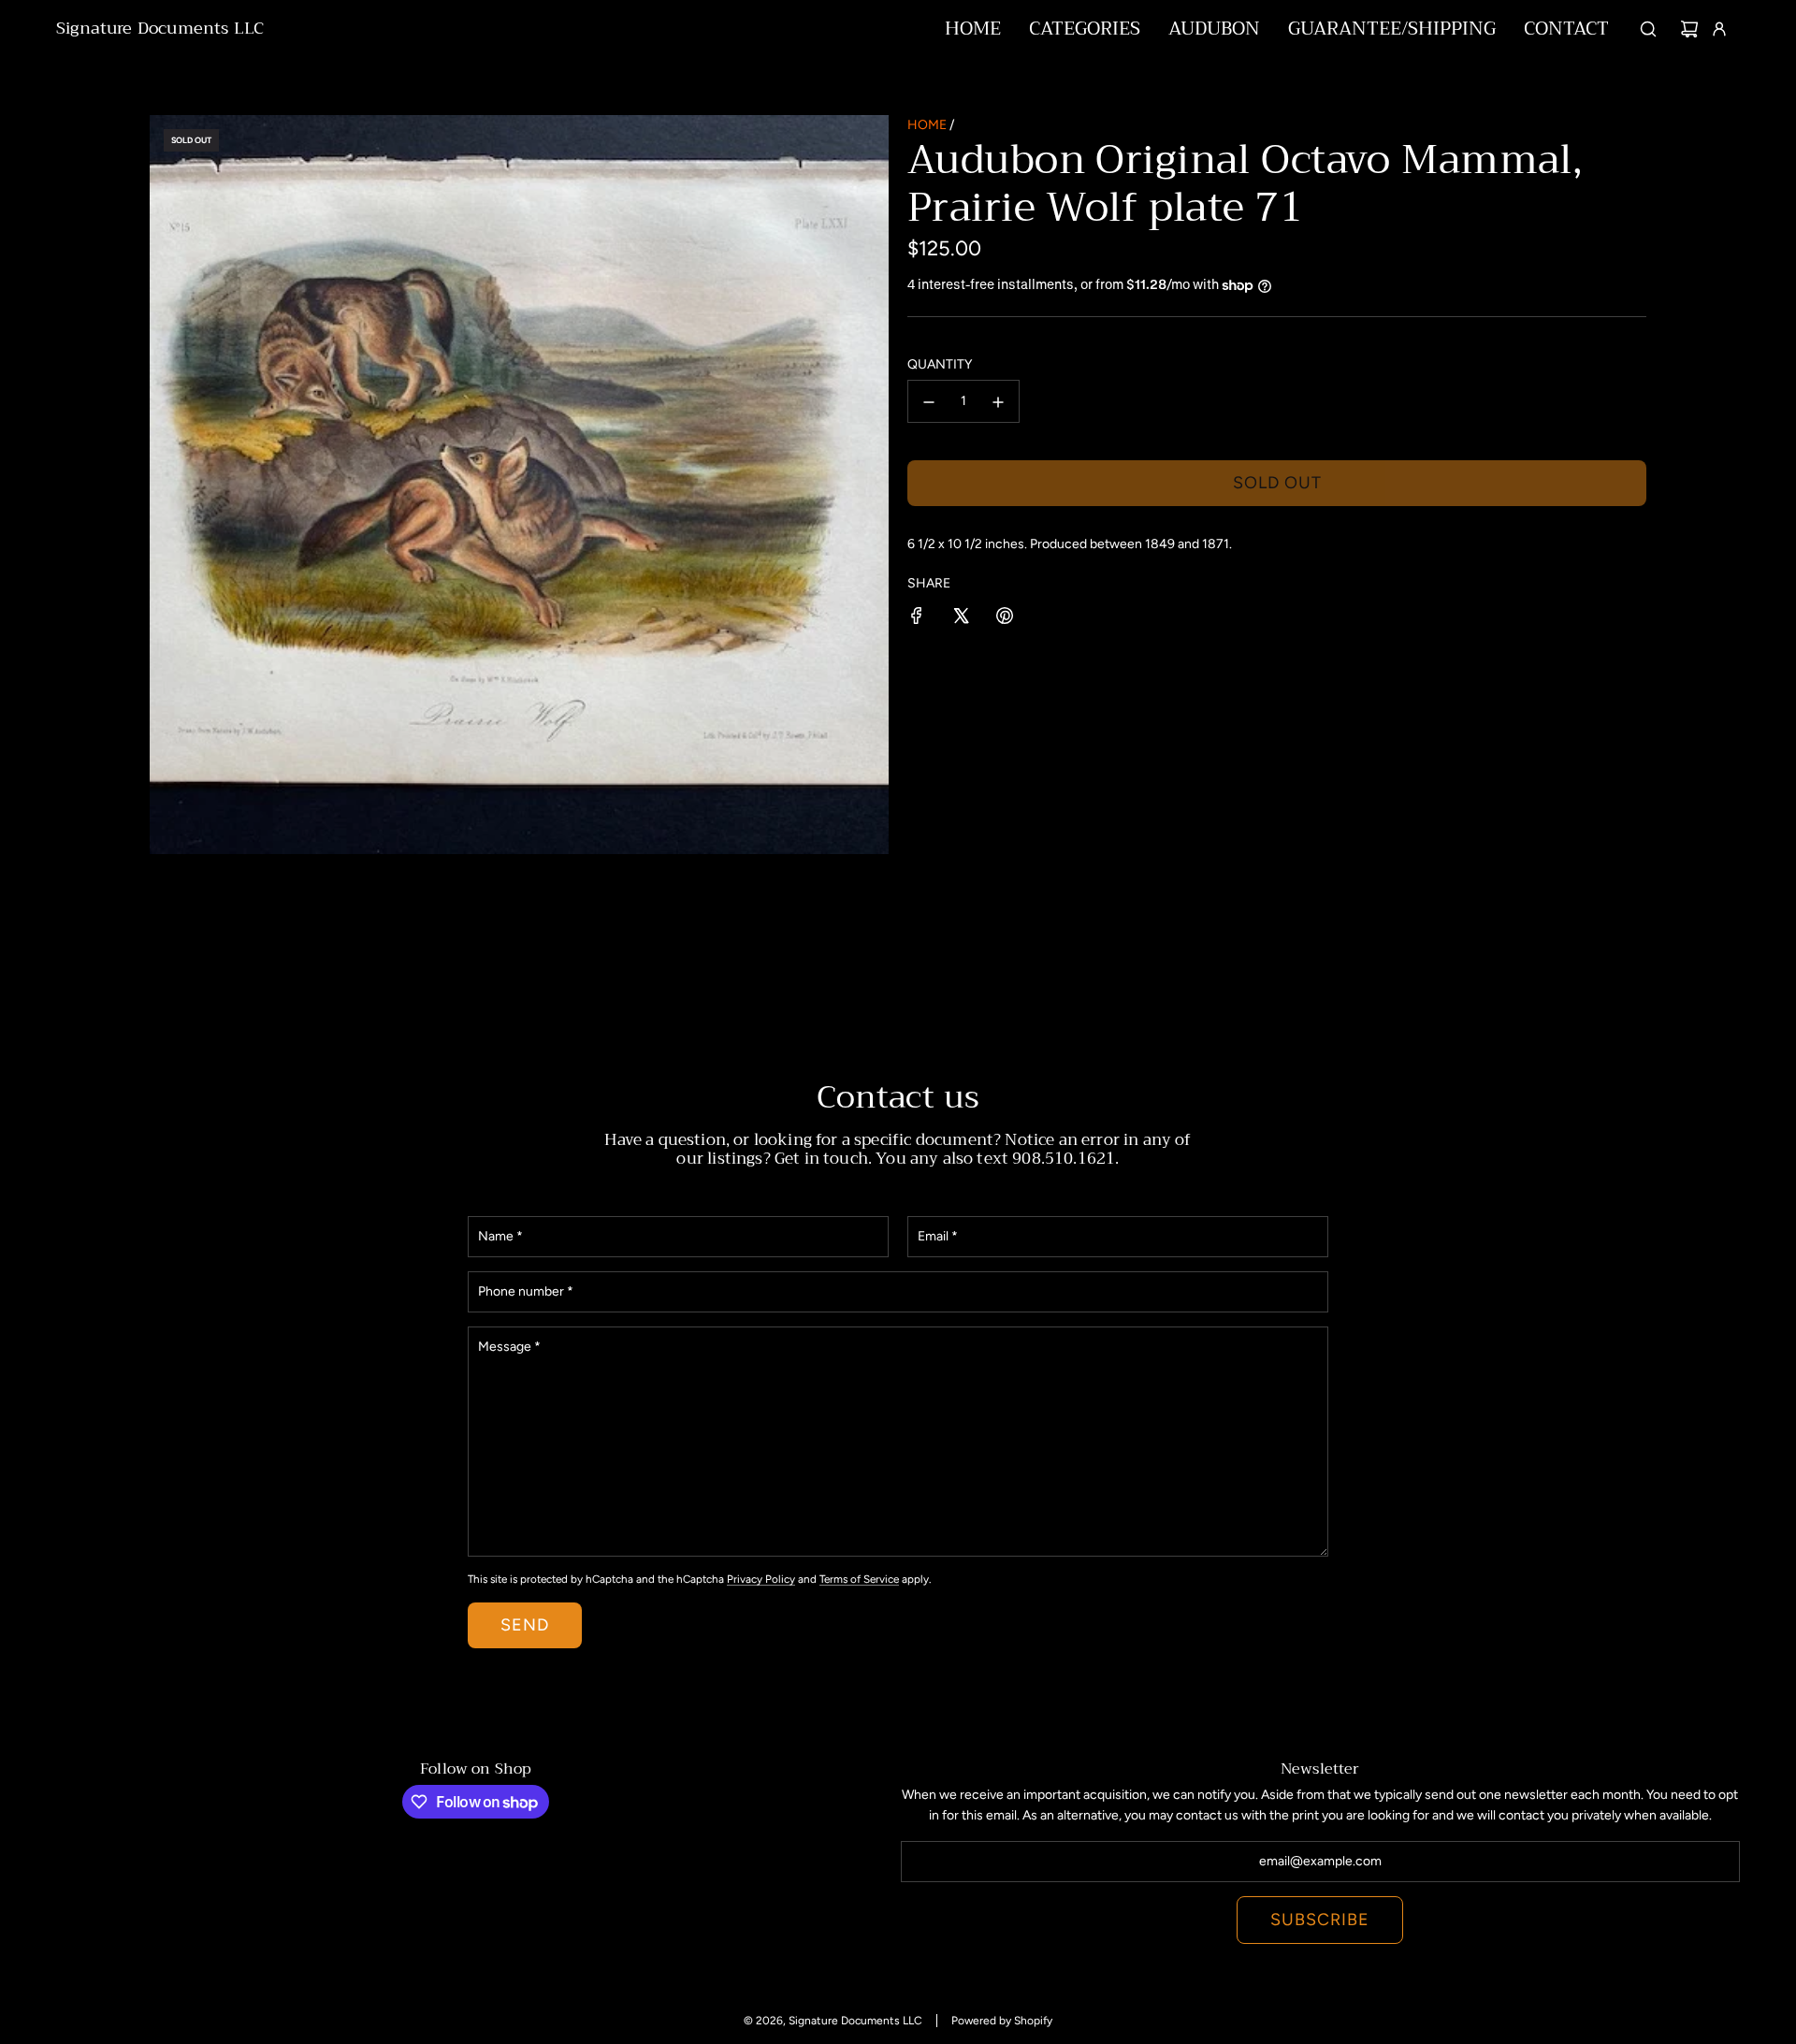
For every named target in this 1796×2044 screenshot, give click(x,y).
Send (525, 1625)
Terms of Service (859, 1579)
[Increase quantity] (998, 402)
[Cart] (1689, 29)
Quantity (940, 364)
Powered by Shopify (1002, 2021)
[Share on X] (961, 619)
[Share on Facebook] (917, 619)
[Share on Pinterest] (1005, 619)
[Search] (1648, 29)
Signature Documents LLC (160, 29)
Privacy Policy (761, 1579)
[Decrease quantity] (929, 402)
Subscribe (1320, 1920)
